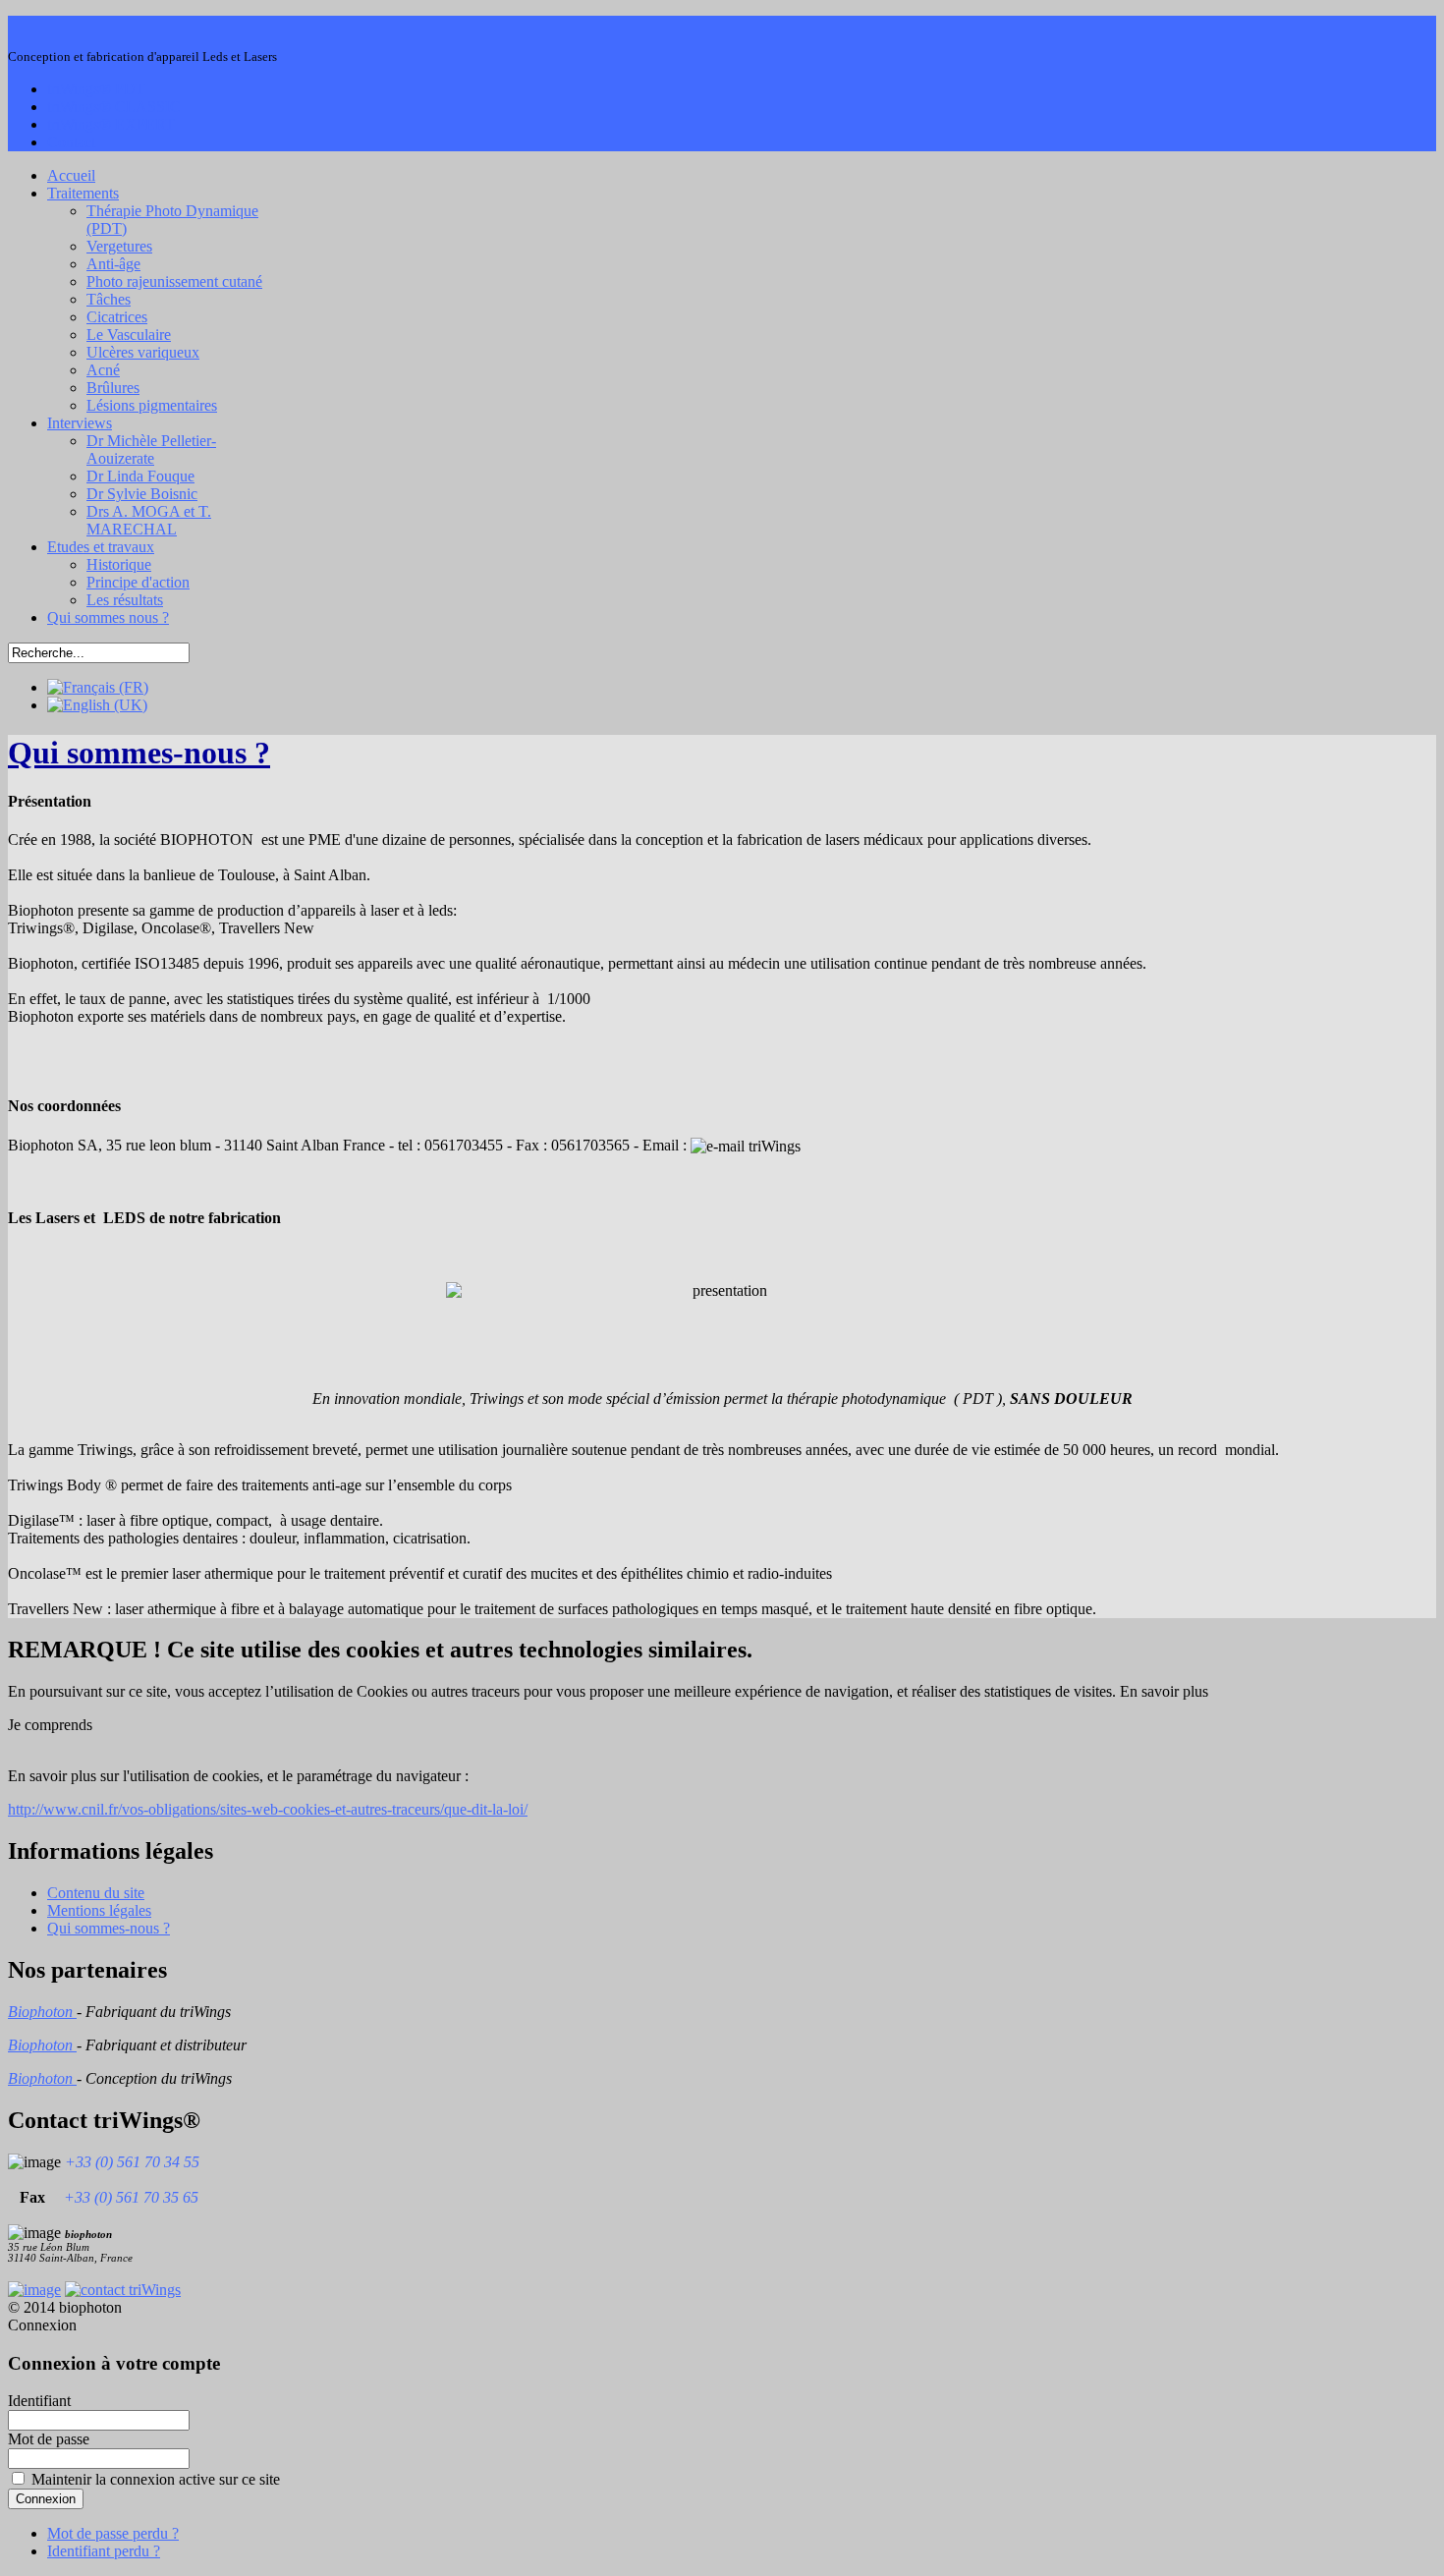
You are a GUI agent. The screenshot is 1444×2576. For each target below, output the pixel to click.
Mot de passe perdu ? (113, 2533)
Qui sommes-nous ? (139, 753)
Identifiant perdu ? (104, 2551)
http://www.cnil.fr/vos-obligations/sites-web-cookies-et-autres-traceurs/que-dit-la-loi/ (268, 1809)
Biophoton (42, 2012)
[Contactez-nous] (123, 2290)
